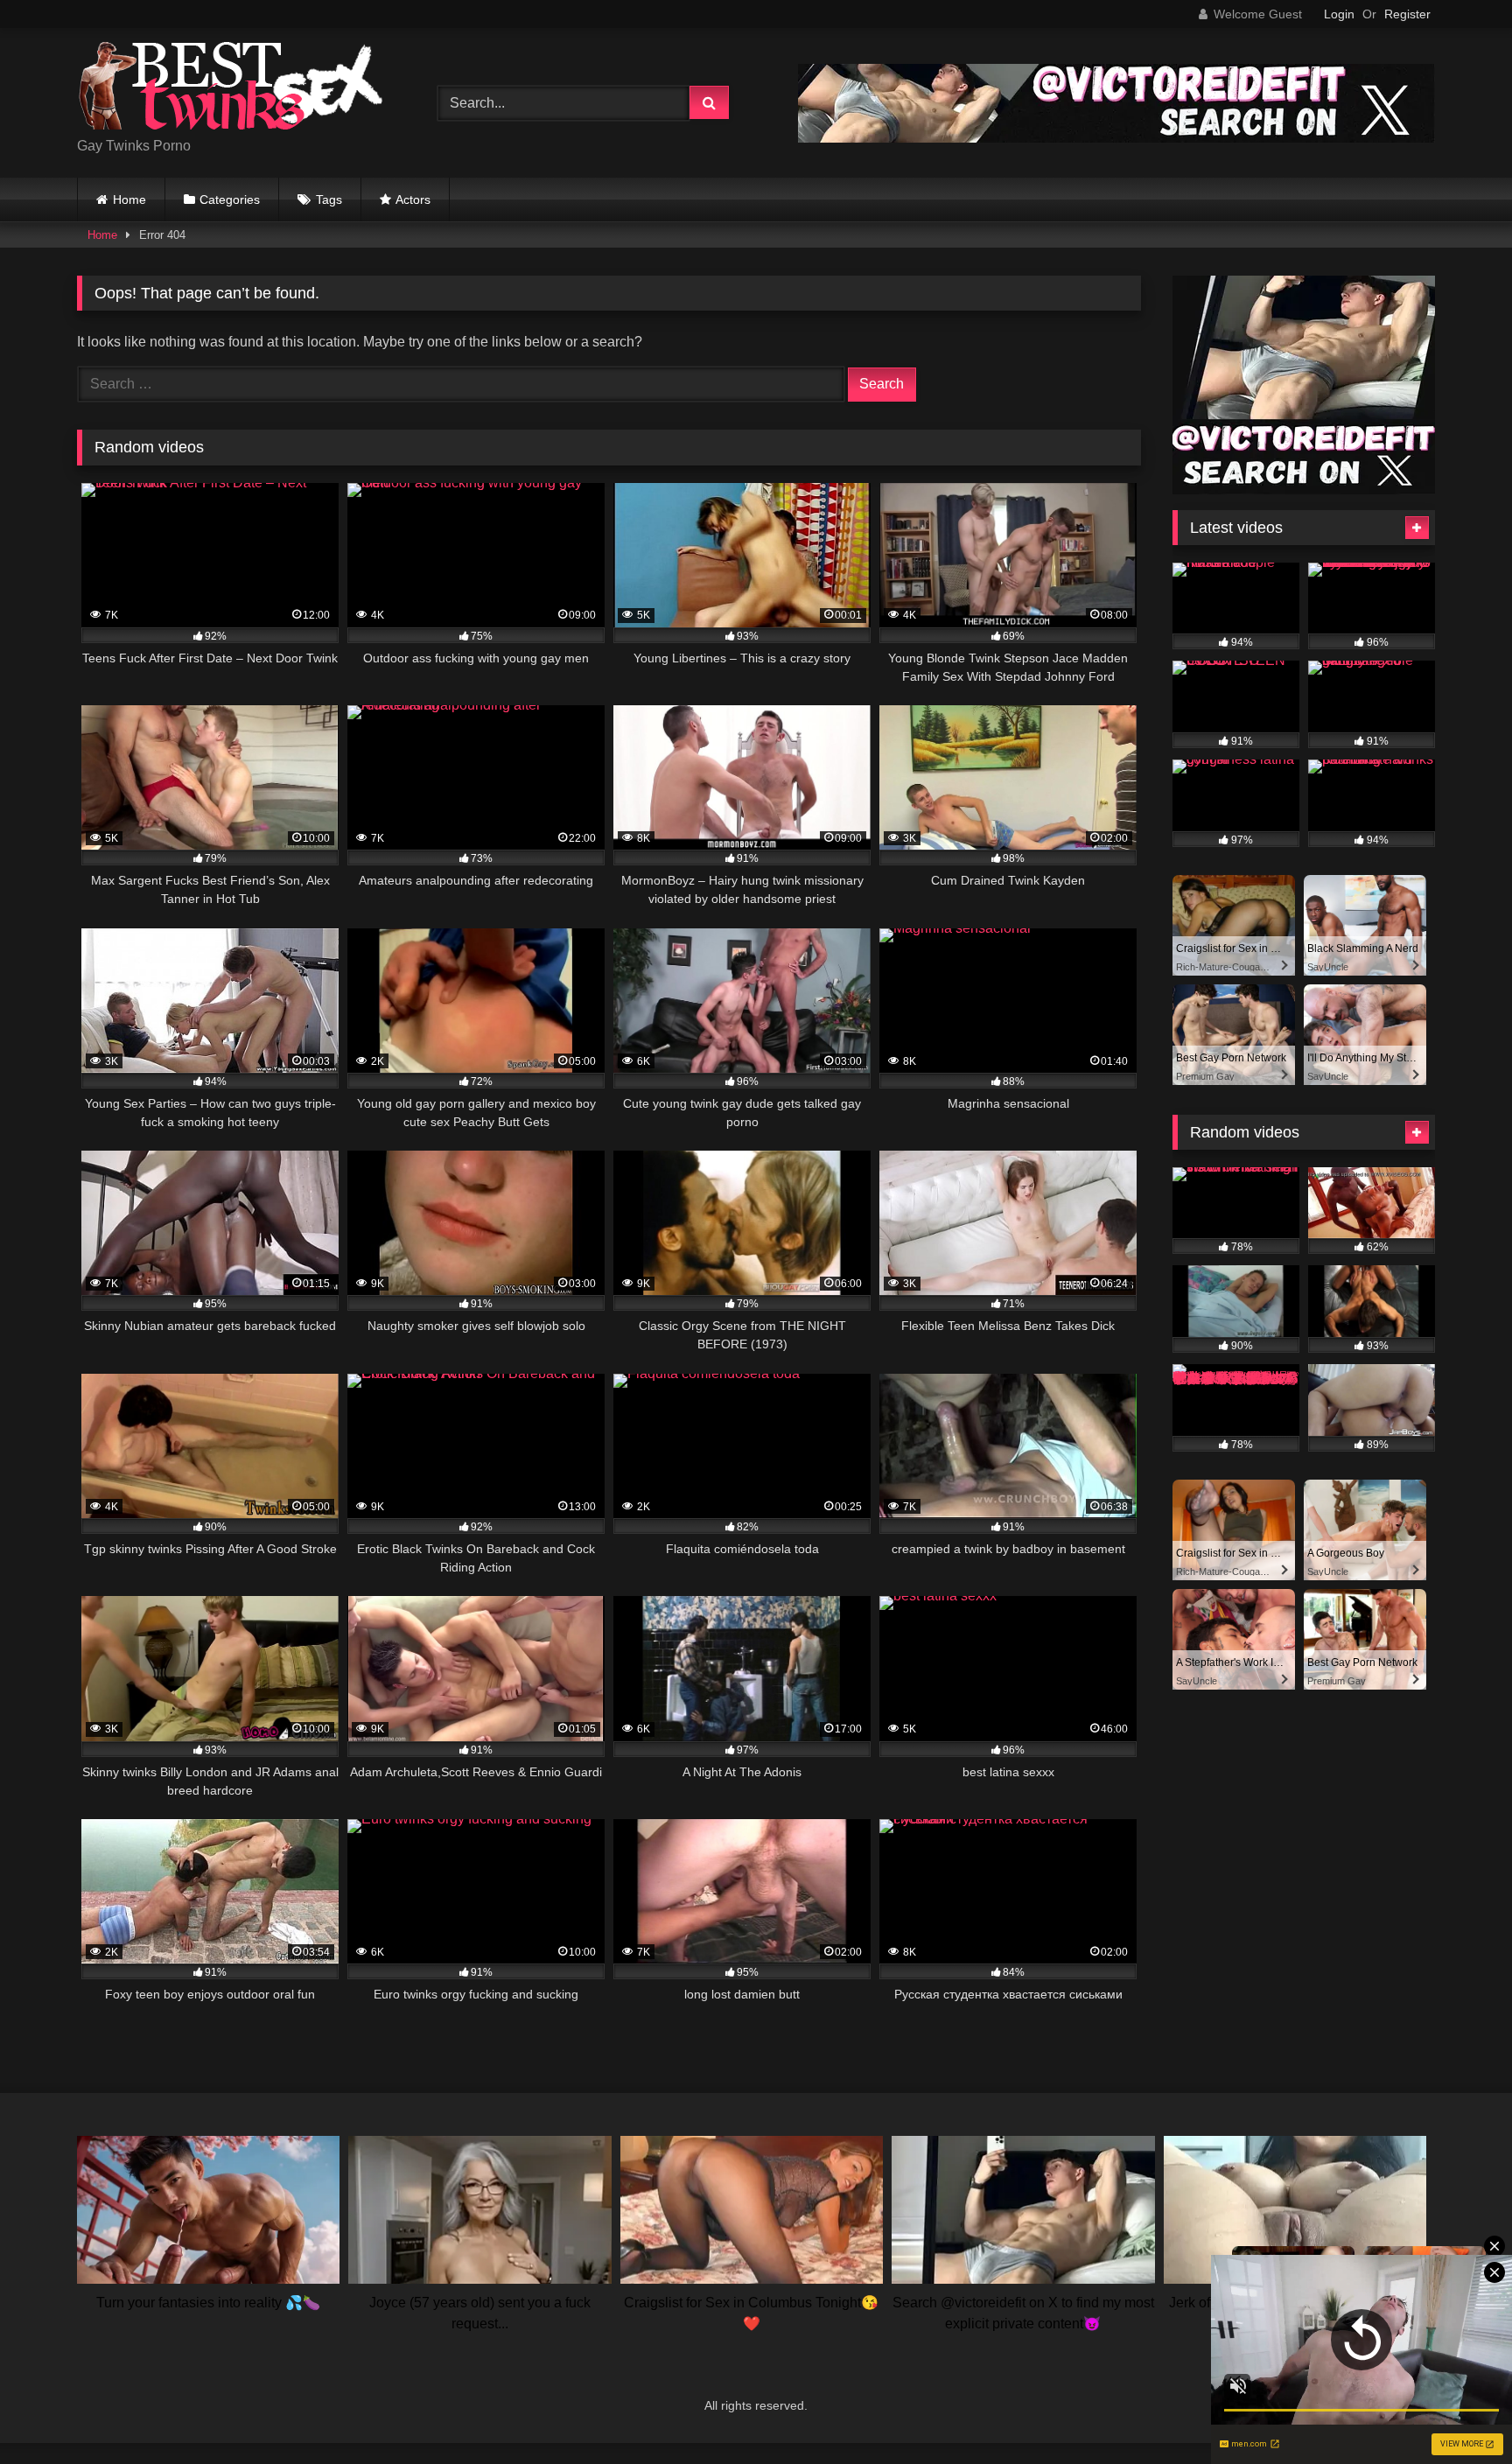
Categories (230, 199)
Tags (329, 199)
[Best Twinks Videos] (230, 89)
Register (1407, 14)
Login (1339, 14)
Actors (413, 199)
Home (129, 199)
